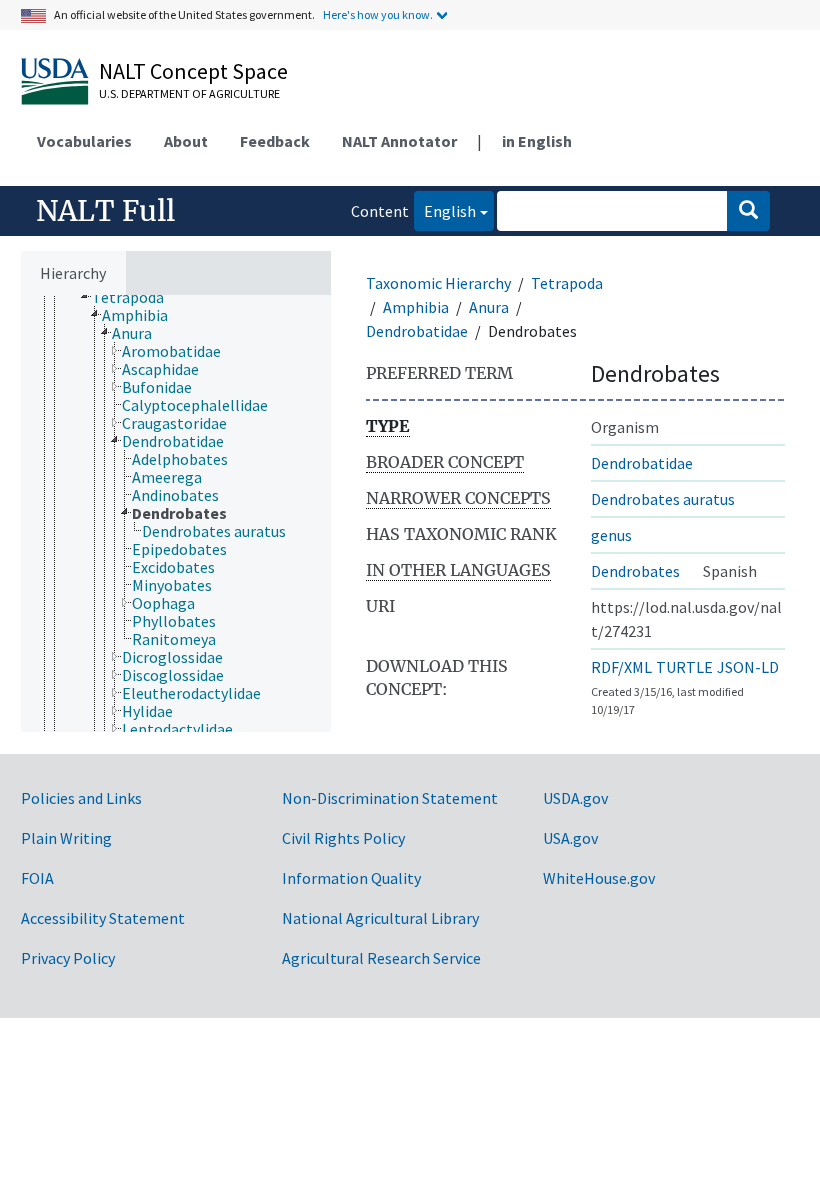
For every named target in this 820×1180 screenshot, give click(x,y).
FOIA (37, 878)
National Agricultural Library (380, 918)
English (445, 210)
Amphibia (416, 307)
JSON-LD (748, 667)
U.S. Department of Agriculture (189, 93)
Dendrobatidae (417, 331)
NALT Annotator (399, 141)
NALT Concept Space (193, 71)
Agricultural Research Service (381, 958)
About (186, 141)
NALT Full (105, 211)
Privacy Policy (68, 958)
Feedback (275, 141)
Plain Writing (66, 838)
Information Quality (351, 878)
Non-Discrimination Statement (390, 798)
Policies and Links (81, 798)
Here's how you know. (378, 14)
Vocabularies (84, 141)
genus (611, 535)
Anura (489, 307)
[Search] (748, 211)
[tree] (176, 513)
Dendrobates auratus (663, 499)
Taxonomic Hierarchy (438, 283)
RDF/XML (621, 667)
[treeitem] (136, 297)
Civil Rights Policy (343, 838)
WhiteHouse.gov (599, 878)
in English (537, 141)
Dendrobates (635, 571)
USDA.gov (575, 798)
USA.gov (570, 838)
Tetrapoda (567, 283)
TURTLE (684, 667)
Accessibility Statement (103, 918)
